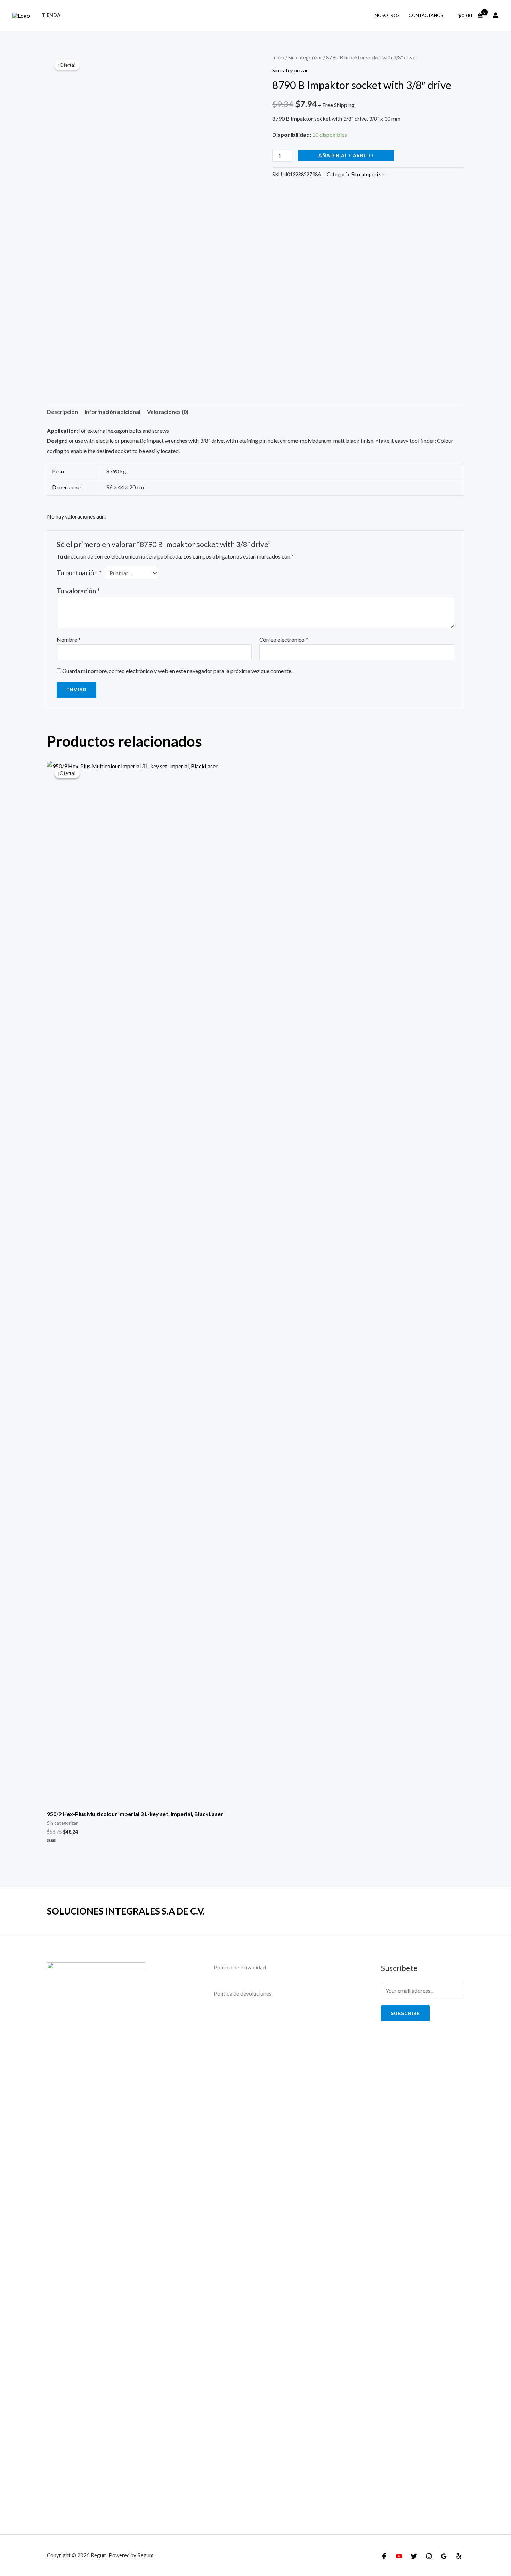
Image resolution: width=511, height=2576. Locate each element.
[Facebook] (384, 2556)
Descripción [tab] (62, 412)
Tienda (51, 15)
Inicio (278, 57)
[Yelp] (459, 2556)
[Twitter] (414, 2556)
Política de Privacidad (240, 1967)
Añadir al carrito (346, 155)
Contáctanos (426, 15)
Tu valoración (78, 591)
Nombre (69, 639)
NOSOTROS (387, 15)
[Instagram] (429, 2556)
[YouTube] (399, 2556)
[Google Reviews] (444, 2556)
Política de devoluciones (243, 1993)
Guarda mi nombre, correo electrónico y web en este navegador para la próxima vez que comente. (177, 671)
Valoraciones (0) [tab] (168, 412)
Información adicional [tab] (112, 412)
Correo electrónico (284, 639)
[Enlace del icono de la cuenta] (496, 15)
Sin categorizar (305, 57)
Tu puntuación (79, 573)
